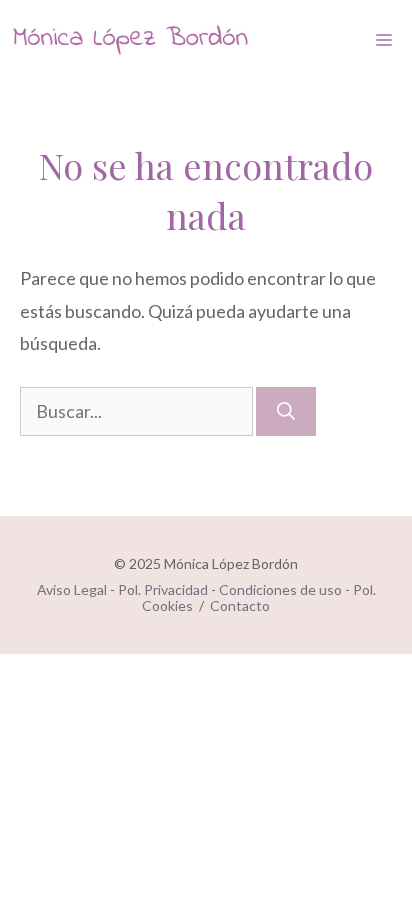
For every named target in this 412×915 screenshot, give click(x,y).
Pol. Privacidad (163, 589)
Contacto (240, 605)
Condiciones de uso (280, 589)
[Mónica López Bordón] (130, 40)
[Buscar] (286, 411)
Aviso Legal (72, 589)
